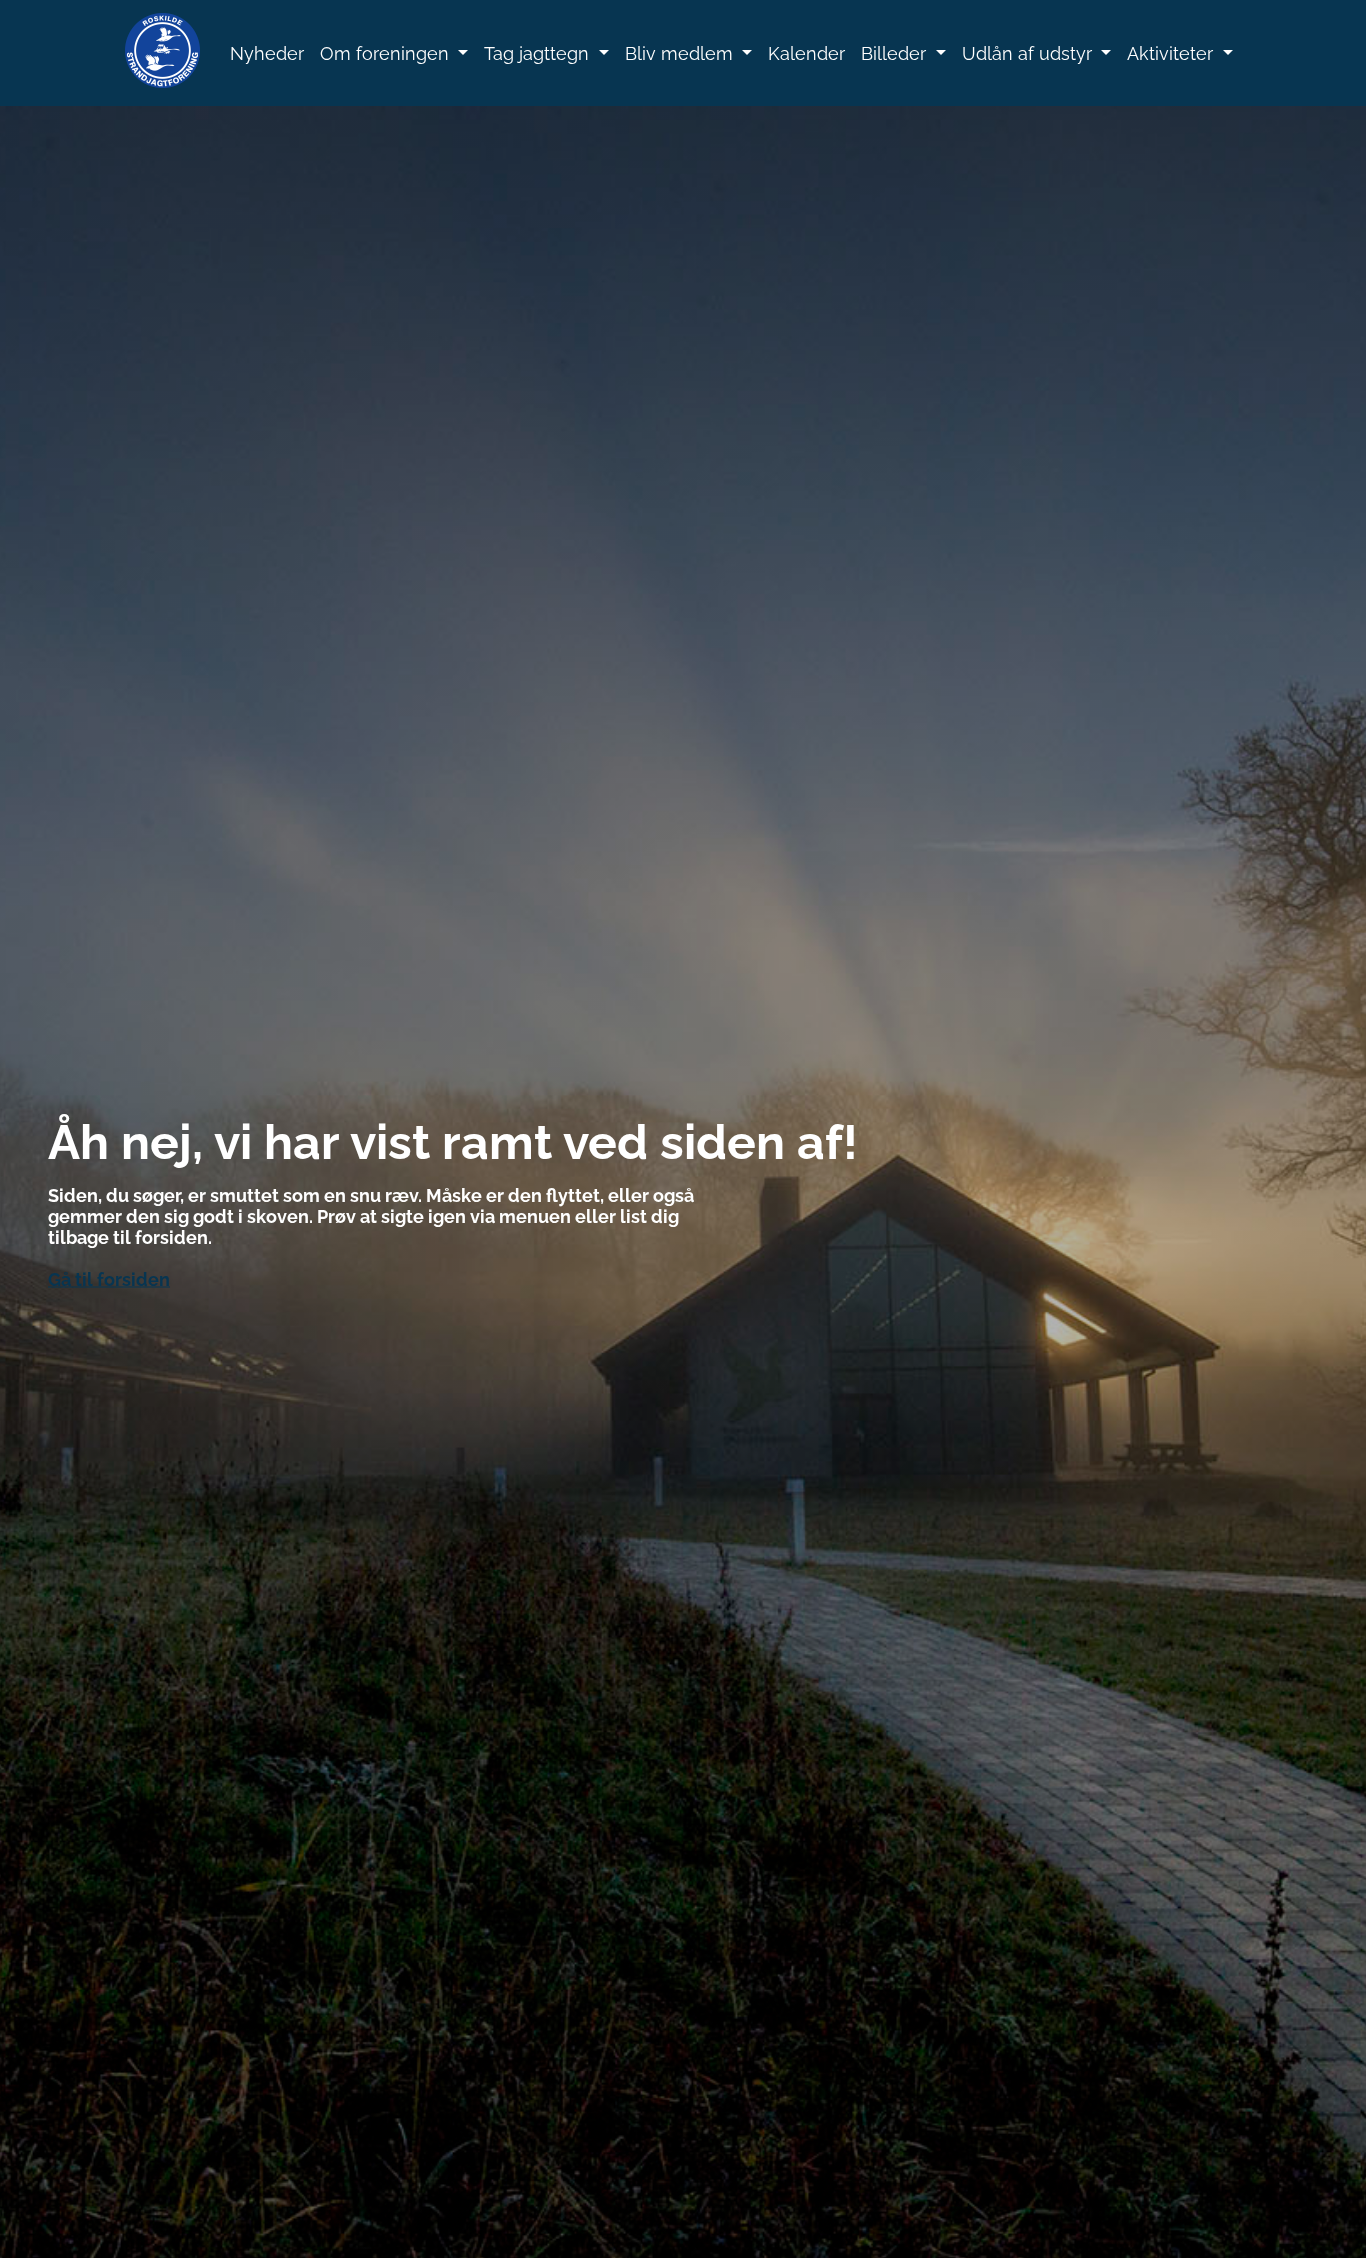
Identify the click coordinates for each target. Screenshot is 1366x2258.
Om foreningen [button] (387, 53)
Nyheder (267, 53)
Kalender (806, 53)
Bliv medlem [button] (681, 53)
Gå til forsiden (109, 1279)
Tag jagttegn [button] (539, 53)
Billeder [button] (896, 53)
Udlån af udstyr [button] (1029, 53)
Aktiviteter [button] (1172, 53)
